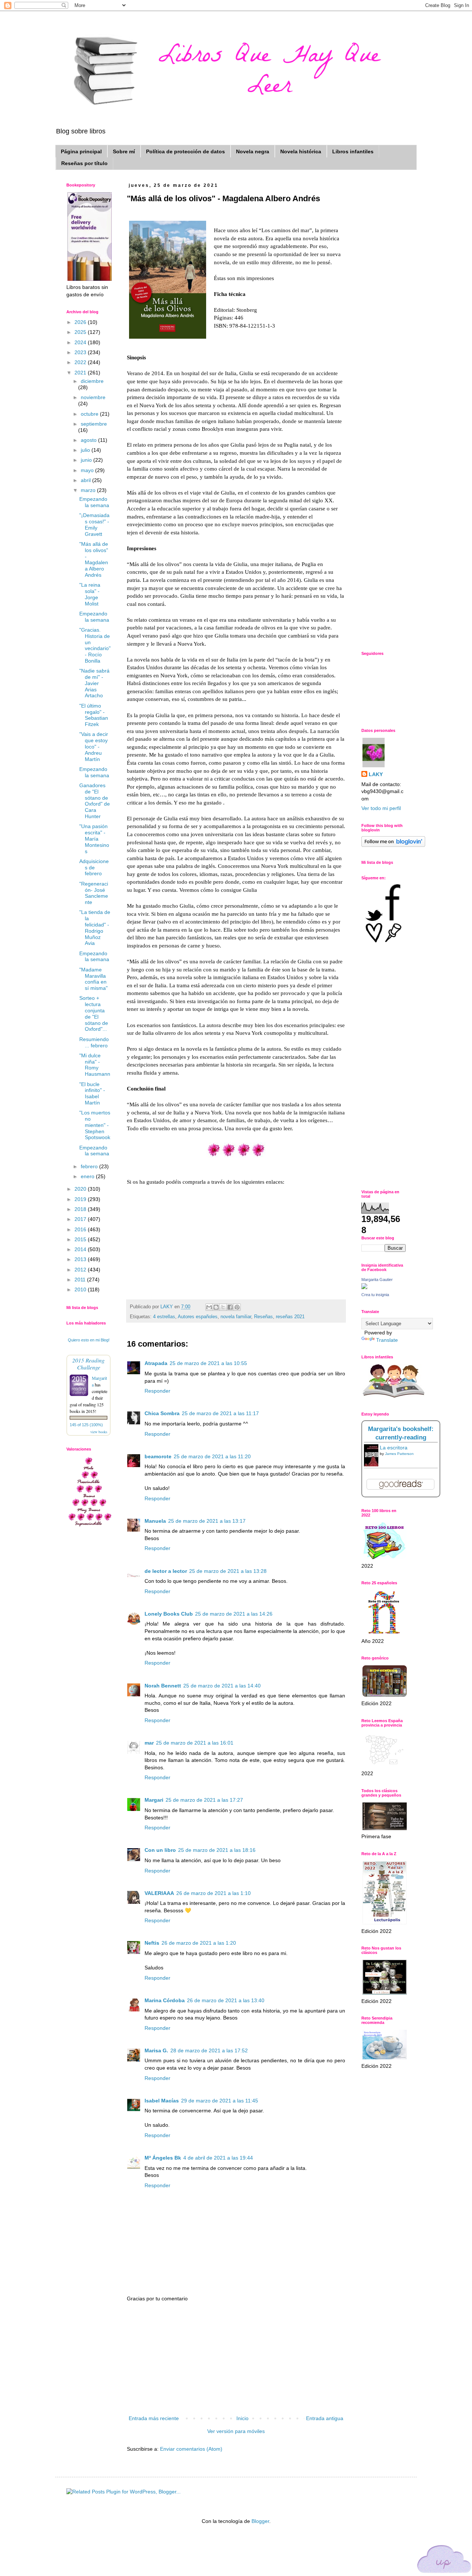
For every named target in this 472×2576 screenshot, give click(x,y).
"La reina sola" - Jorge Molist (90, 594)
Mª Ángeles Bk (163, 2158)
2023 (81, 352)
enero (88, 1176)
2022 (81, 362)
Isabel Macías (162, 2101)
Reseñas (263, 1317)
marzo (89, 490)
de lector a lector (166, 1571)
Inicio (242, 2418)
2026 (81, 322)
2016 (81, 1229)
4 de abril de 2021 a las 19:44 (218, 2158)
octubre (90, 414)
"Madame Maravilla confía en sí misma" (93, 979)
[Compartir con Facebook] (230, 1307)
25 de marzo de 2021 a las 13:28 (228, 1571)
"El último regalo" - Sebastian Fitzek (94, 715)
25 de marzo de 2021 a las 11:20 (212, 1456)
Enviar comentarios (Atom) (191, 2449)
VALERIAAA (159, 1893)
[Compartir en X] (223, 1307)
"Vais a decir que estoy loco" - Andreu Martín (94, 746)
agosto (89, 440)
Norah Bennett (163, 1686)
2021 (81, 373)
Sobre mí (124, 151)
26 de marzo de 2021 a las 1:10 (214, 1893)
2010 (81, 1289)
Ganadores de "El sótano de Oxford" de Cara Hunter (95, 801)
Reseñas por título (84, 163)
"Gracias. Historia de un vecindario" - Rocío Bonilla (95, 645)
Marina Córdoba (165, 2000)
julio (86, 450)
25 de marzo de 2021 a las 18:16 (217, 1850)
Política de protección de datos (185, 151)
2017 (81, 1219)
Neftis (152, 1943)
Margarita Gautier (377, 1280)
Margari (154, 1800)
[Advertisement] (236, 2359)
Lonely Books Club (169, 1614)
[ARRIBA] (444, 2560)
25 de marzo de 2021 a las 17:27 (204, 1800)
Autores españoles (198, 1317)
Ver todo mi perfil (381, 808)
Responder (157, 1391)
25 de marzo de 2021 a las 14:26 (234, 1614)
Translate (387, 1340)
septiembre (94, 424)
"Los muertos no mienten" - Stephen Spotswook (95, 1125)
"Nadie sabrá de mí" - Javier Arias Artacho (94, 683)
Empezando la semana (94, 502)
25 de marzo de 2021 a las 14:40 (222, 1686)
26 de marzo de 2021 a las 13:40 (226, 2000)
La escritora (394, 1448)
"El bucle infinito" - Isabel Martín (92, 1093)
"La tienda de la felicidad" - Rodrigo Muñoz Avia (95, 928)
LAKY (376, 774)
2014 (81, 1249)
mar (149, 1743)
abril (86, 480)
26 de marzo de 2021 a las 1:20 (199, 1943)
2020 (81, 1189)
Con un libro (160, 1850)
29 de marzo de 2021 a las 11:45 (220, 2101)
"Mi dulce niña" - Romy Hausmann (95, 1065)
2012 (81, 1270)
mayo (88, 470)
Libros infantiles (353, 151)
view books (99, 1432)
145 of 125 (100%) (86, 1425)
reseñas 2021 (290, 1317)
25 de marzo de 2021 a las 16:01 (195, 1743)
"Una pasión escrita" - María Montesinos (94, 839)
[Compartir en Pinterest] (237, 1307)
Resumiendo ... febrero (94, 1042)
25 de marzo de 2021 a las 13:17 (207, 1521)
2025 (81, 332)
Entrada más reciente (154, 2418)
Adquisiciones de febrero (94, 868)
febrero (90, 1166)
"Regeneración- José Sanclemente (94, 893)
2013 (81, 1259)
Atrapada (156, 1363)
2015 (81, 1239)
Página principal (81, 151)
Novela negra (253, 151)
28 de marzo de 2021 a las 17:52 (209, 2050)
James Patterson (399, 1454)
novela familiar (236, 1317)
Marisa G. (156, 2050)
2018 (81, 1209)
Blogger (260, 2521)
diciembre (92, 381)
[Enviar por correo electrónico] (209, 1307)
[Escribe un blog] (216, 1307)
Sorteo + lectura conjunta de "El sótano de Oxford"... (94, 1013)
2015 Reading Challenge (88, 1364)
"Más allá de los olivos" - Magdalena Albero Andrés (94, 559)
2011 (81, 1280)
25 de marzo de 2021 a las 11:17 (220, 1413)
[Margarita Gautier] (364, 1287)
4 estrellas (164, 1317)
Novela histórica (301, 151)
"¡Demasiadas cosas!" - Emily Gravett (94, 524)
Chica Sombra (162, 1413)
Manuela (155, 1521)
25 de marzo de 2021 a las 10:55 (208, 1363)
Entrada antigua (325, 2418)
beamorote (158, 1456)
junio (87, 460)
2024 (81, 342)
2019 (81, 1199)
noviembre (93, 397)
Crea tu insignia (375, 1295)
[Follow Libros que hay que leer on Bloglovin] (393, 845)
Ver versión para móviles (236, 2431)
